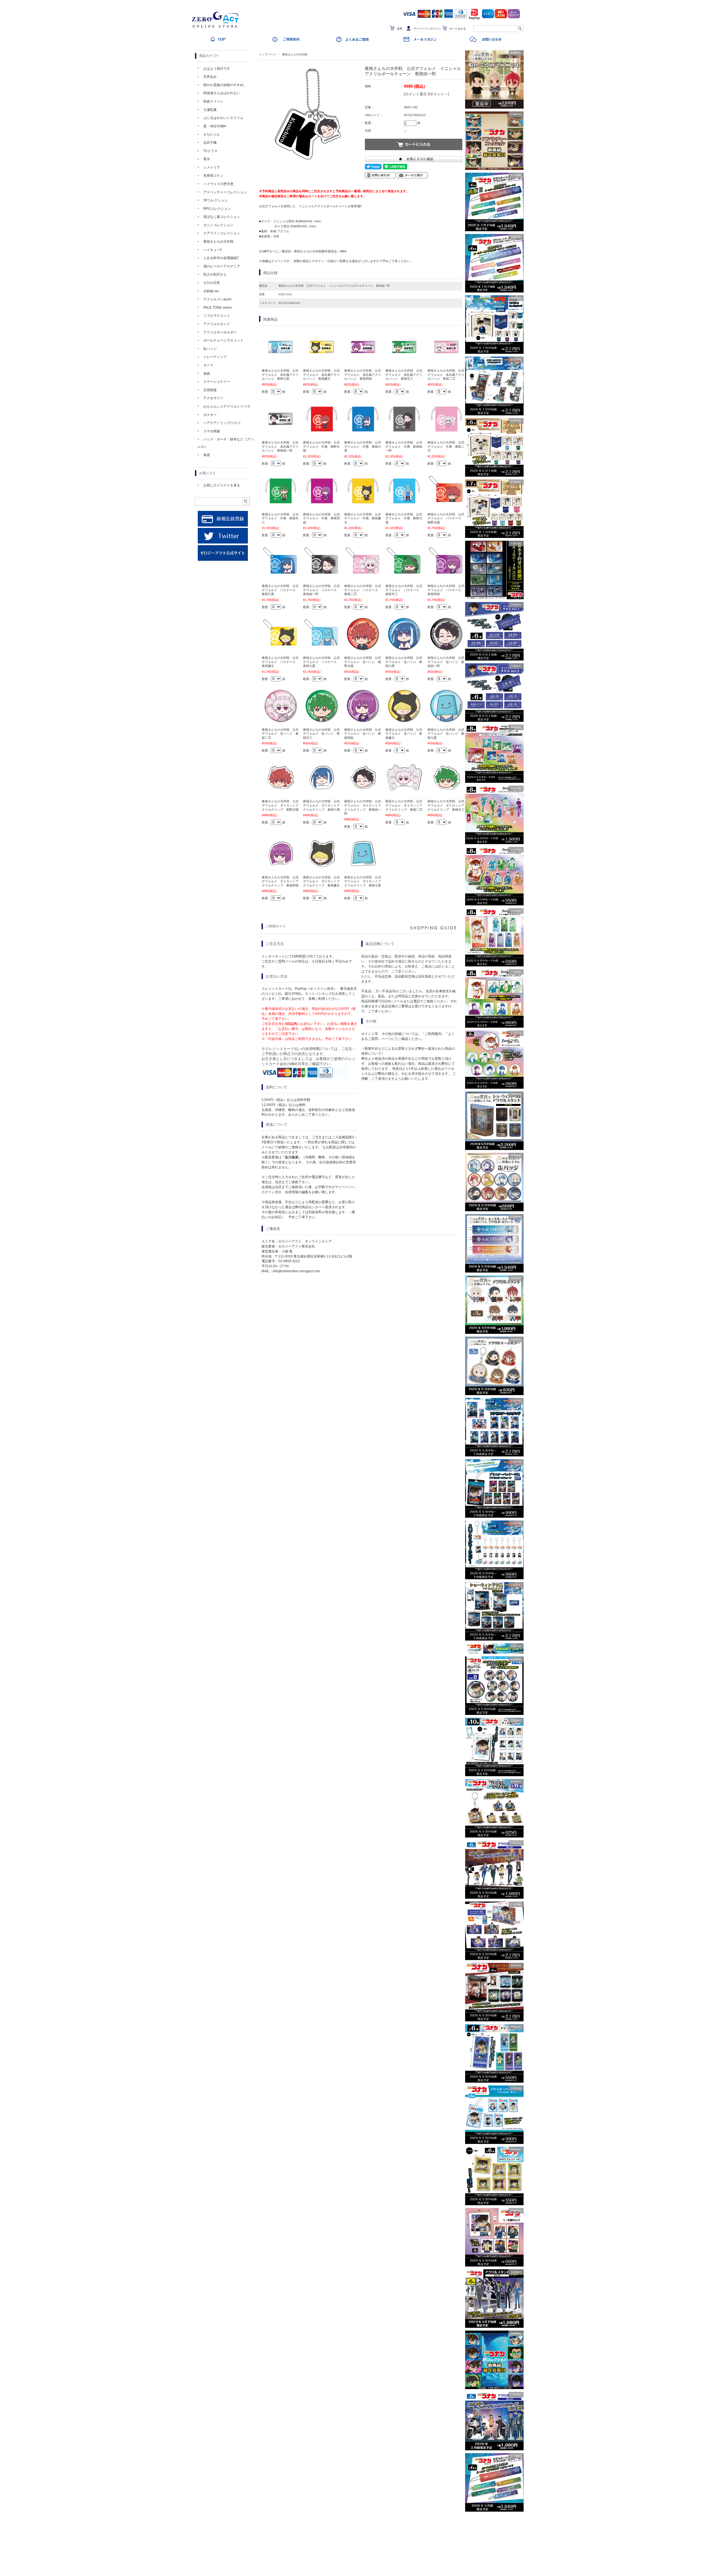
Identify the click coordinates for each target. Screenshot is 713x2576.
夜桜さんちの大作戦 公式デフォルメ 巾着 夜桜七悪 (404, 518)
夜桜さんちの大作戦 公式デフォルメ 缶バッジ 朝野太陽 (363, 662)
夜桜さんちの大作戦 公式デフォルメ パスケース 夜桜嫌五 (280, 662)
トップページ (267, 54)
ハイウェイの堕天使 (218, 184)
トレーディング (215, 357)
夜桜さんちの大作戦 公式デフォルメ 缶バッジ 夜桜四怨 (363, 734)
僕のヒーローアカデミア (222, 266)
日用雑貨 (210, 390)
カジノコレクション (218, 225)
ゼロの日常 (212, 283)
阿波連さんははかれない (222, 93)
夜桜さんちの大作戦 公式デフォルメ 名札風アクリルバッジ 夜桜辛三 (404, 375)
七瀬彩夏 (210, 110)
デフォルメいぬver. (218, 299)
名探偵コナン (213, 176)
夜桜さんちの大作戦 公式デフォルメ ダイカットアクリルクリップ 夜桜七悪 (363, 881)
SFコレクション (215, 200)
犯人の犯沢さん (215, 274)
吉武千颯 (210, 143)
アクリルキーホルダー (220, 332)
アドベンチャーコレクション (225, 192)
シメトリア (212, 167)
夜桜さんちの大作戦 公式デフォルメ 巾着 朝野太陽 (321, 446)
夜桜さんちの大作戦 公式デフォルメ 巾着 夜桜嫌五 (363, 518)
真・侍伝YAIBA (215, 126)
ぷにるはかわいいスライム (223, 118)
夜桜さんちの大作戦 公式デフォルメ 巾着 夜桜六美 (363, 446)
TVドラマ (210, 151)
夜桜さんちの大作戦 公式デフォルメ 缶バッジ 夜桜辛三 (321, 734)
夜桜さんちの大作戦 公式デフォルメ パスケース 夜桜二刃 (363, 590)
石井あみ (210, 77)
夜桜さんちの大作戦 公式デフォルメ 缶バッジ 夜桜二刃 (280, 734)
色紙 (207, 374)
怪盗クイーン (213, 101)
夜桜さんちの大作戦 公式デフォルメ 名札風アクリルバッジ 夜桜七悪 (280, 375)
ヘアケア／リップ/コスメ (222, 423)
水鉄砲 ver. (211, 291)
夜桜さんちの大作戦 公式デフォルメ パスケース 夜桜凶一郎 (321, 590)
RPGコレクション (217, 209)
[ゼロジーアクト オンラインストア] (217, 28)
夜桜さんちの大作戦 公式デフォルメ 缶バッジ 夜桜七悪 (446, 734)
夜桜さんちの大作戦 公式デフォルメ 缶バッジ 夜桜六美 (404, 662)
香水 (207, 159)
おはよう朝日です (217, 69)
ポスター (210, 415)
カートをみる (458, 29)
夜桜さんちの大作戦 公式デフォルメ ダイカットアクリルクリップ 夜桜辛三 (446, 805)
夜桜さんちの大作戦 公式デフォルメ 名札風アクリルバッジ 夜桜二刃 (446, 375)
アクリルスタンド (217, 324)
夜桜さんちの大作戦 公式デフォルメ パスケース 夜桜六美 (280, 590)
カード (208, 365)
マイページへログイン (427, 29)
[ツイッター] (223, 542)
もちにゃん (212, 134)
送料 (400, 29)
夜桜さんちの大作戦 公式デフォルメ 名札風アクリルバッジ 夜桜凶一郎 (280, 446)
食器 (207, 455)
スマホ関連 (212, 431)
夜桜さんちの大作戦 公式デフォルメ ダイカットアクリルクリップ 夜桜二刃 (404, 805)
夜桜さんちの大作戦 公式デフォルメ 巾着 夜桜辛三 (280, 518)
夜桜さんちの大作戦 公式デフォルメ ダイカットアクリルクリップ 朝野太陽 (280, 805)
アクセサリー (213, 398)
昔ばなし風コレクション (222, 217)
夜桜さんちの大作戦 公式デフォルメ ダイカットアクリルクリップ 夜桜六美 (321, 805)
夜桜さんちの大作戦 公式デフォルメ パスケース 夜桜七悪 (321, 662)
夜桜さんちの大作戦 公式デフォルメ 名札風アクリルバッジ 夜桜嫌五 (321, 375)
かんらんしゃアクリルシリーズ (227, 406)
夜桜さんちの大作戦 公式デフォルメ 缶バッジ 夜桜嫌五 (404, 734)
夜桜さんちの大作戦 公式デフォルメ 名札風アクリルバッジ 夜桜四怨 (363, 375)
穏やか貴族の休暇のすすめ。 (225, 85)
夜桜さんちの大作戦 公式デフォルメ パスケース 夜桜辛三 (404, 590)
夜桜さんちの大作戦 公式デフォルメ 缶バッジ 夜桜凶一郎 (446, 662)
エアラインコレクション (222, 233)
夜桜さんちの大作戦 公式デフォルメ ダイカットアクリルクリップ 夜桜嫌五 (321, 881)
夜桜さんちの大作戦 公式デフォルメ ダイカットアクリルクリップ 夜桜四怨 (280, 881)
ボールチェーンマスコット (223, 340)
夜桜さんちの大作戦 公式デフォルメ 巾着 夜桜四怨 (321, 518)
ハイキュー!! (213, 250)
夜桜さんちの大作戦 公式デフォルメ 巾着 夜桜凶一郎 (404, 446)
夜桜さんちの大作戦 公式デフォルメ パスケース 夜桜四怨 (446, 590)
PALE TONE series (218, 308)
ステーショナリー (217, 382)
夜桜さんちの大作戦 (295, 54)
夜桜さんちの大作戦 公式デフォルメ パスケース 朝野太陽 (446, 518)
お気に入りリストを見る (222, 485)
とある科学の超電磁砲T (221, 258)
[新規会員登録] (223, 525)
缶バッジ (210, 349)
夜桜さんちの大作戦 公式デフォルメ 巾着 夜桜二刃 (446, 446)
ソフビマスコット (217, 316)
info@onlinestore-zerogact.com (296, 1271)
